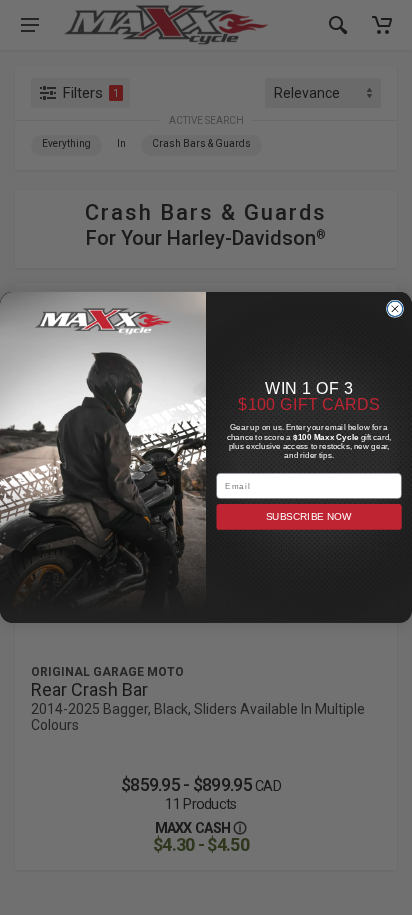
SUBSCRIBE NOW (309, 516)
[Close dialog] (394, 308)
